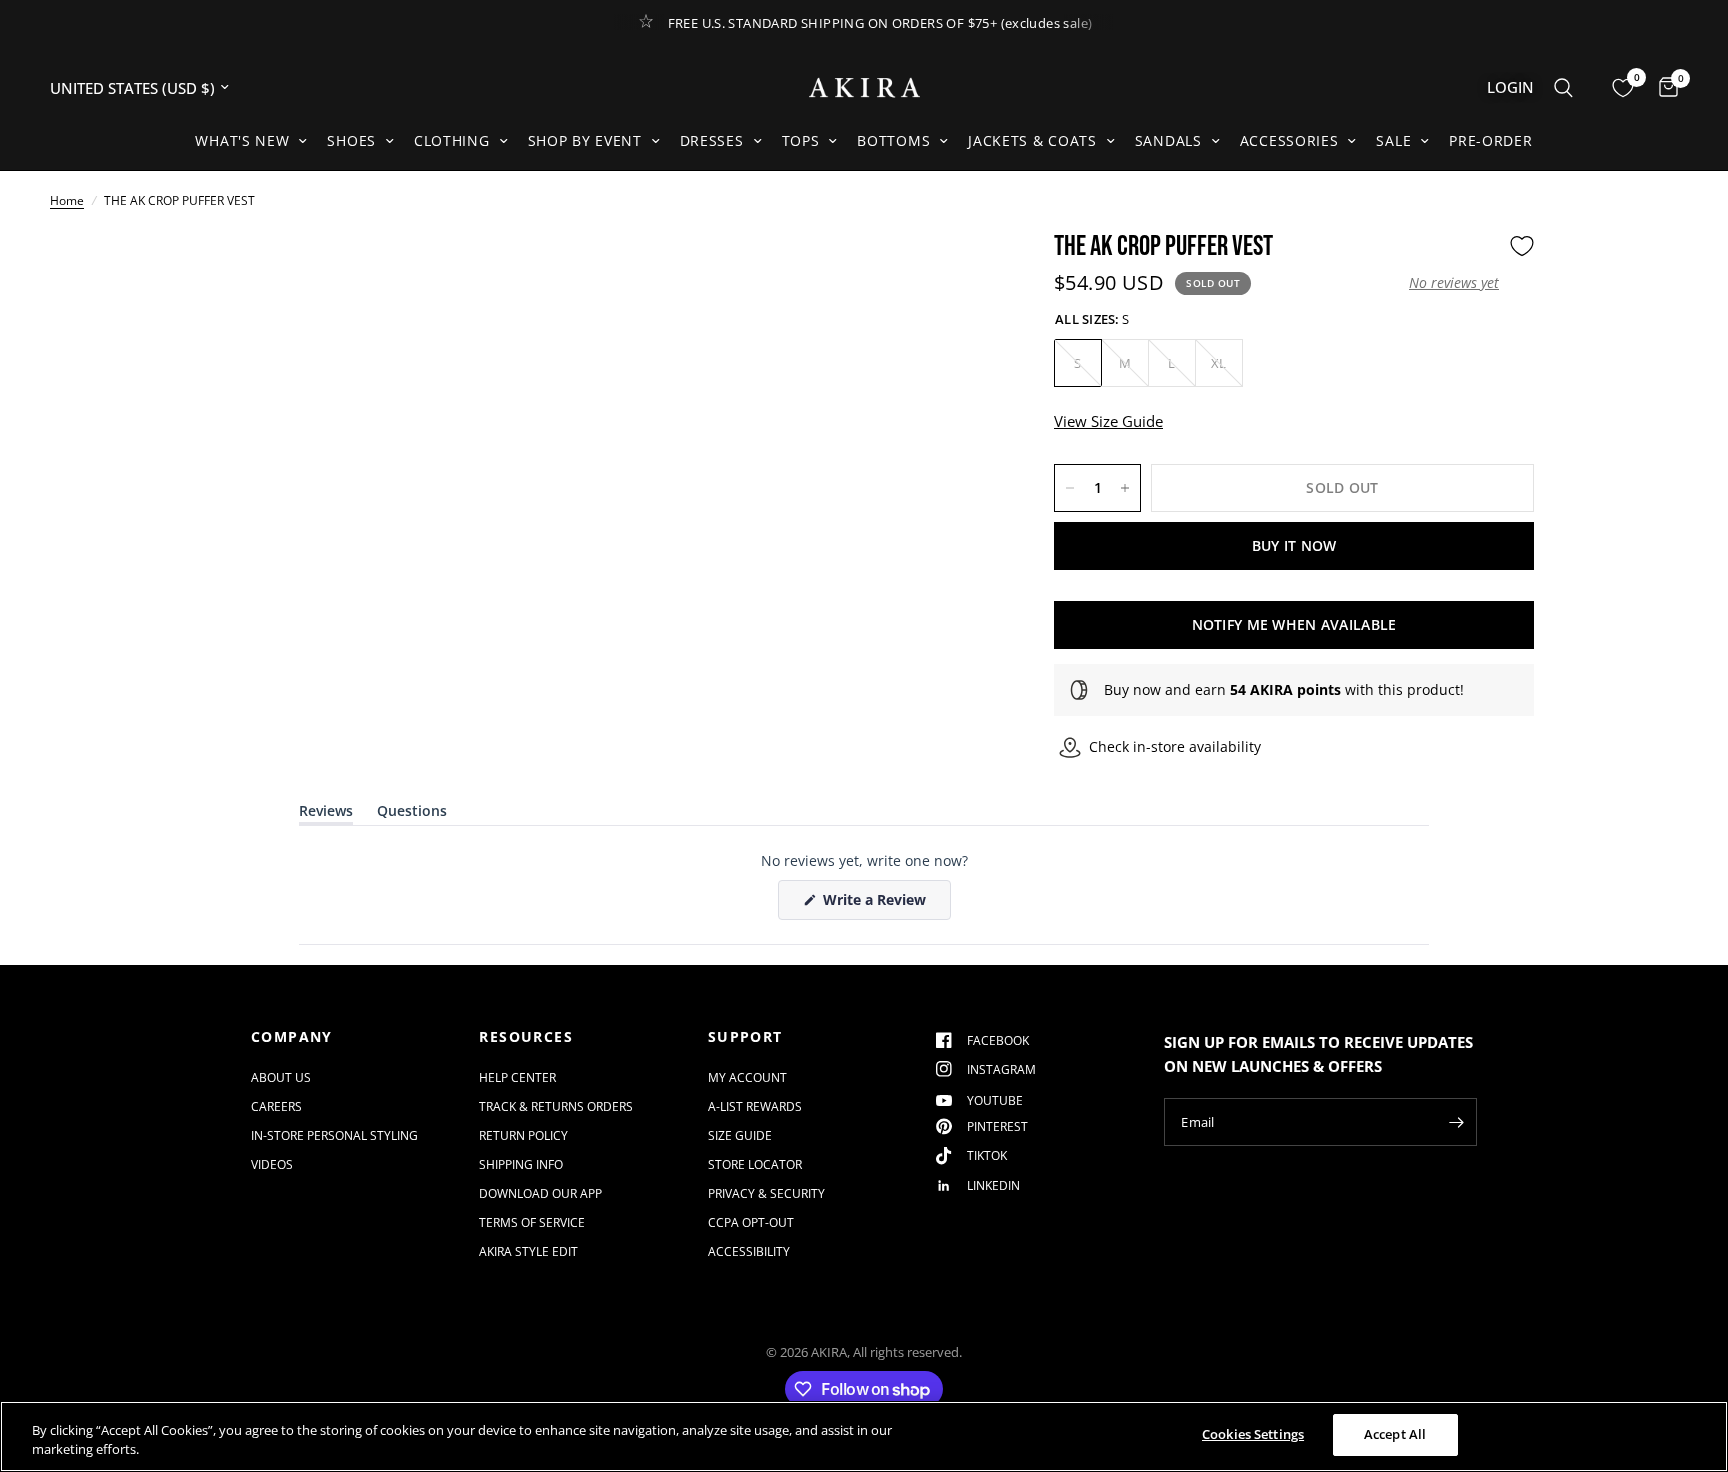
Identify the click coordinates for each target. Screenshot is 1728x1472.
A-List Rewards (755, 1106)
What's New (242, 140)
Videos (272, 1164)
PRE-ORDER (1490, 140)
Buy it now (1294, 545)
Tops (801, 140)
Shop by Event (585, 140)
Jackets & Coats (1032, 140)
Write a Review (878, 904)
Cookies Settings (1253, 1434)
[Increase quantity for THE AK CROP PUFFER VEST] (1125, 488)
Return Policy (523, 1135)
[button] (1454, 283)
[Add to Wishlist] (1522, 246)
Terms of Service (532, 1222)
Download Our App (540, 1193)
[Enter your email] (1457, 1122)
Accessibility (749, 1251)
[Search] (1563, 87)
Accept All (1395, 1434)
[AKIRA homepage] (864, 87)
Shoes (351, 140)
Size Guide (740, 1135)
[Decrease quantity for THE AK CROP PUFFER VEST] (1070, 488)
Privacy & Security (766, 1193)
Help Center (517, 1077)
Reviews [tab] (326, 814)
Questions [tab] (412, 814)
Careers (276, 1106)
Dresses (712, 140)
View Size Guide (1108, 421)
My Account (747, 1077)
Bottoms (893, 140)
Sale (1393, 140)
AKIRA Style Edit (528, 1251)
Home (67, 200)
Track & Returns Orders (556, 1106)
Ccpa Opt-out (751, 1222)
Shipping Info (521, 1164)
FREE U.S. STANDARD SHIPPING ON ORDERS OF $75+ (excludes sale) (880, 23)
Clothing (452, 140)
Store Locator (755, 1164)
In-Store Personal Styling (334, 1135)
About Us (281, 1077)
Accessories (1289, 140)
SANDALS (1168, 140)
